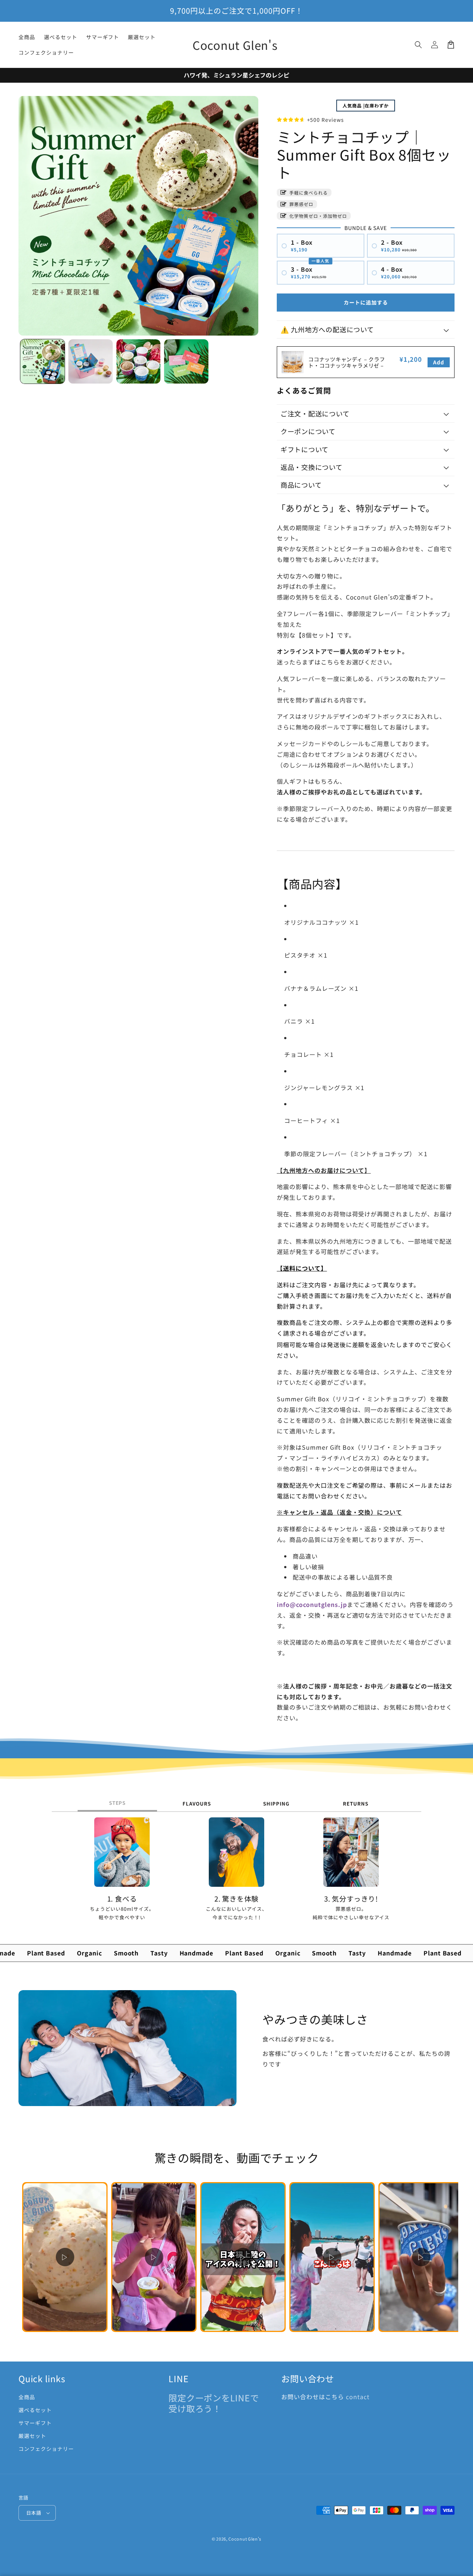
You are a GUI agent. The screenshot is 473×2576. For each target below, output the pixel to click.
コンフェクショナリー (46, 2449)
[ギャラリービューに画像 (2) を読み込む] (91, 361)
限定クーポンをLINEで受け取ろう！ (214, 2403)
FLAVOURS (197, 1804)
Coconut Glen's (245, 2539)
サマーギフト (35, 2423)
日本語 (34, 2513)
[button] (418, 45)
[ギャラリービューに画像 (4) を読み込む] (186, 361)
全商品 (27, 2397)
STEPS (118, 1803)
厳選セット (32, 2436)
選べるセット (35, 2410)
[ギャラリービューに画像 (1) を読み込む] (42, 361)
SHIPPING (276, 1804)
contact (358, 2397)
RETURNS (356, 1804)
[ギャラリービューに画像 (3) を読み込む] (139, 361)
